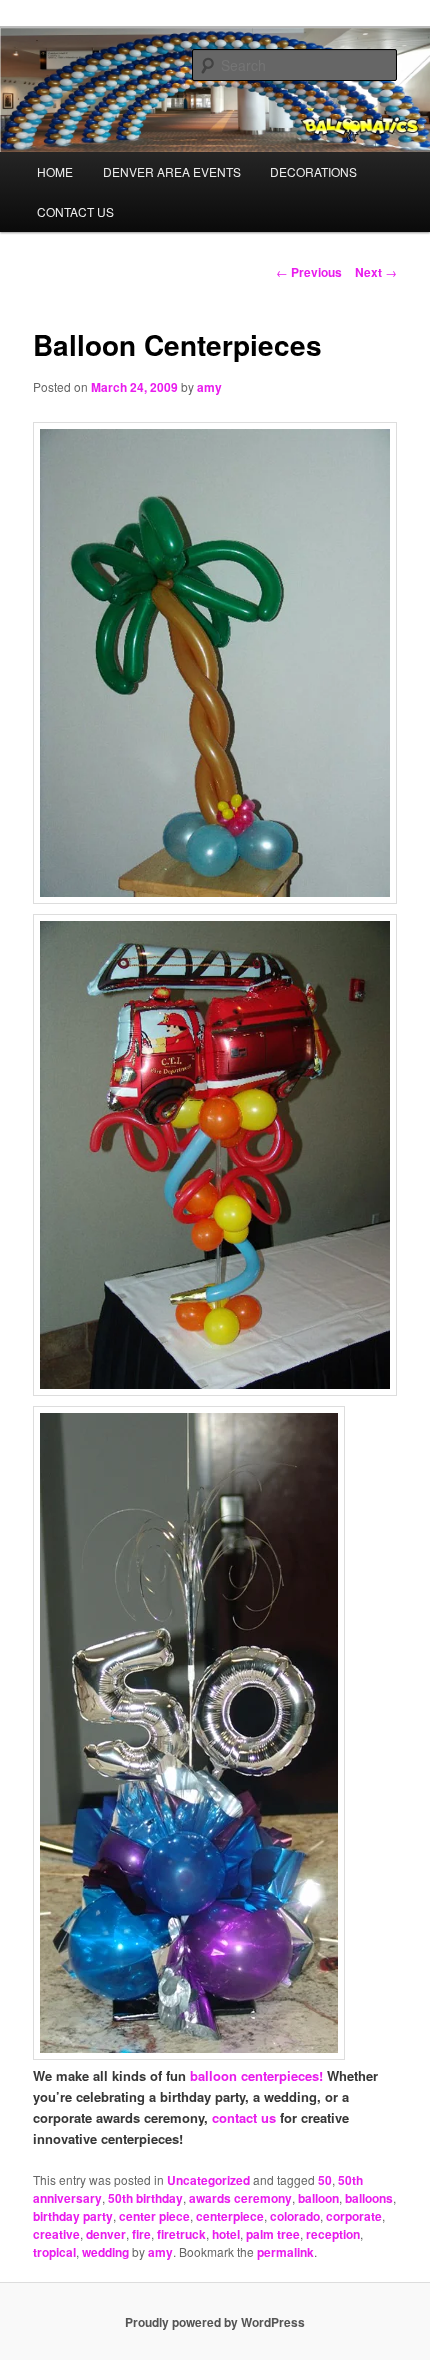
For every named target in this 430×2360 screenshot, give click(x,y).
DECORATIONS (313, 171)
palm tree (273, 2234)
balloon (318, 2198)
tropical (54, 2252)
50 (325, 2180)
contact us (244, 2117)
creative (56, 2234)
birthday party (73, 2216)
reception (333, 2234)
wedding (105, 2252)
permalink (285, 2252)
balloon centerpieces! (256, 2075)
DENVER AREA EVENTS (172, 171)
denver (106, 2234)
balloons (369, 2198)
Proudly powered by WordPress (215, 2322)
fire (141, 2234)
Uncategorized (208, 2180)
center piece (154, 2216)
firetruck (181, 2234)
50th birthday (145, 2198)
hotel (226, 2234)
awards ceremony (240, 2198)
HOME (55, 171)
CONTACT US (75, 211)
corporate (354, 2216)
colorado (295, 2216)
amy (209, 387)
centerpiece (230, 2216)
